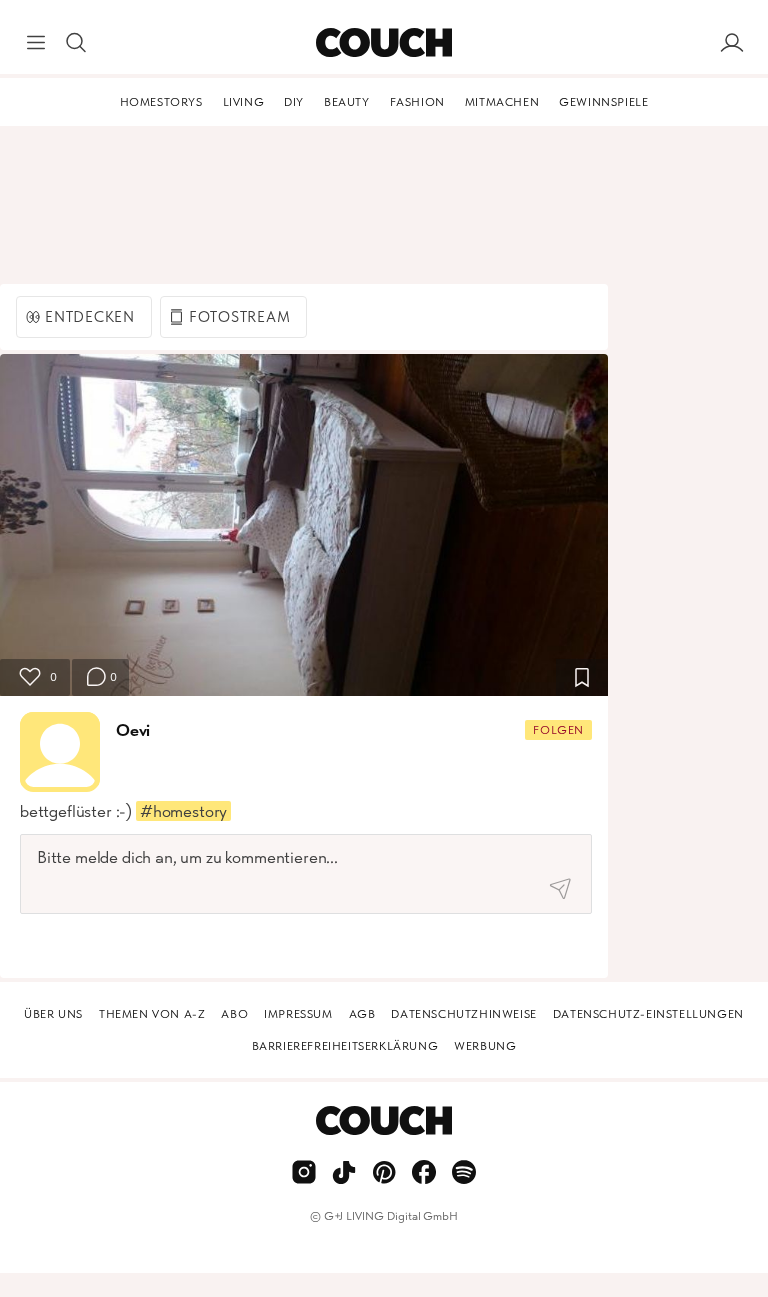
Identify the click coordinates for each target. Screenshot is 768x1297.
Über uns (53, 1014)
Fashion (417, 102)
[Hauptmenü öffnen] (36, 43)
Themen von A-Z (152, 1014)
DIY (294, 102)
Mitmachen (502, 102)
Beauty (347, 102)
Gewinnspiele (603, 102)
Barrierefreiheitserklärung (345, 1046)
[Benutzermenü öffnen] (732, 43)
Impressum (298, 1014)
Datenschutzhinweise (463, 1014)
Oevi (133, 730)
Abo (234, 1014)
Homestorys (161, 102)
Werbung (485, 1046)
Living (244, 102)
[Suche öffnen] (76, 43)
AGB (362, 1014)
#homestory (183, 811)
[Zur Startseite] (383, 43)
